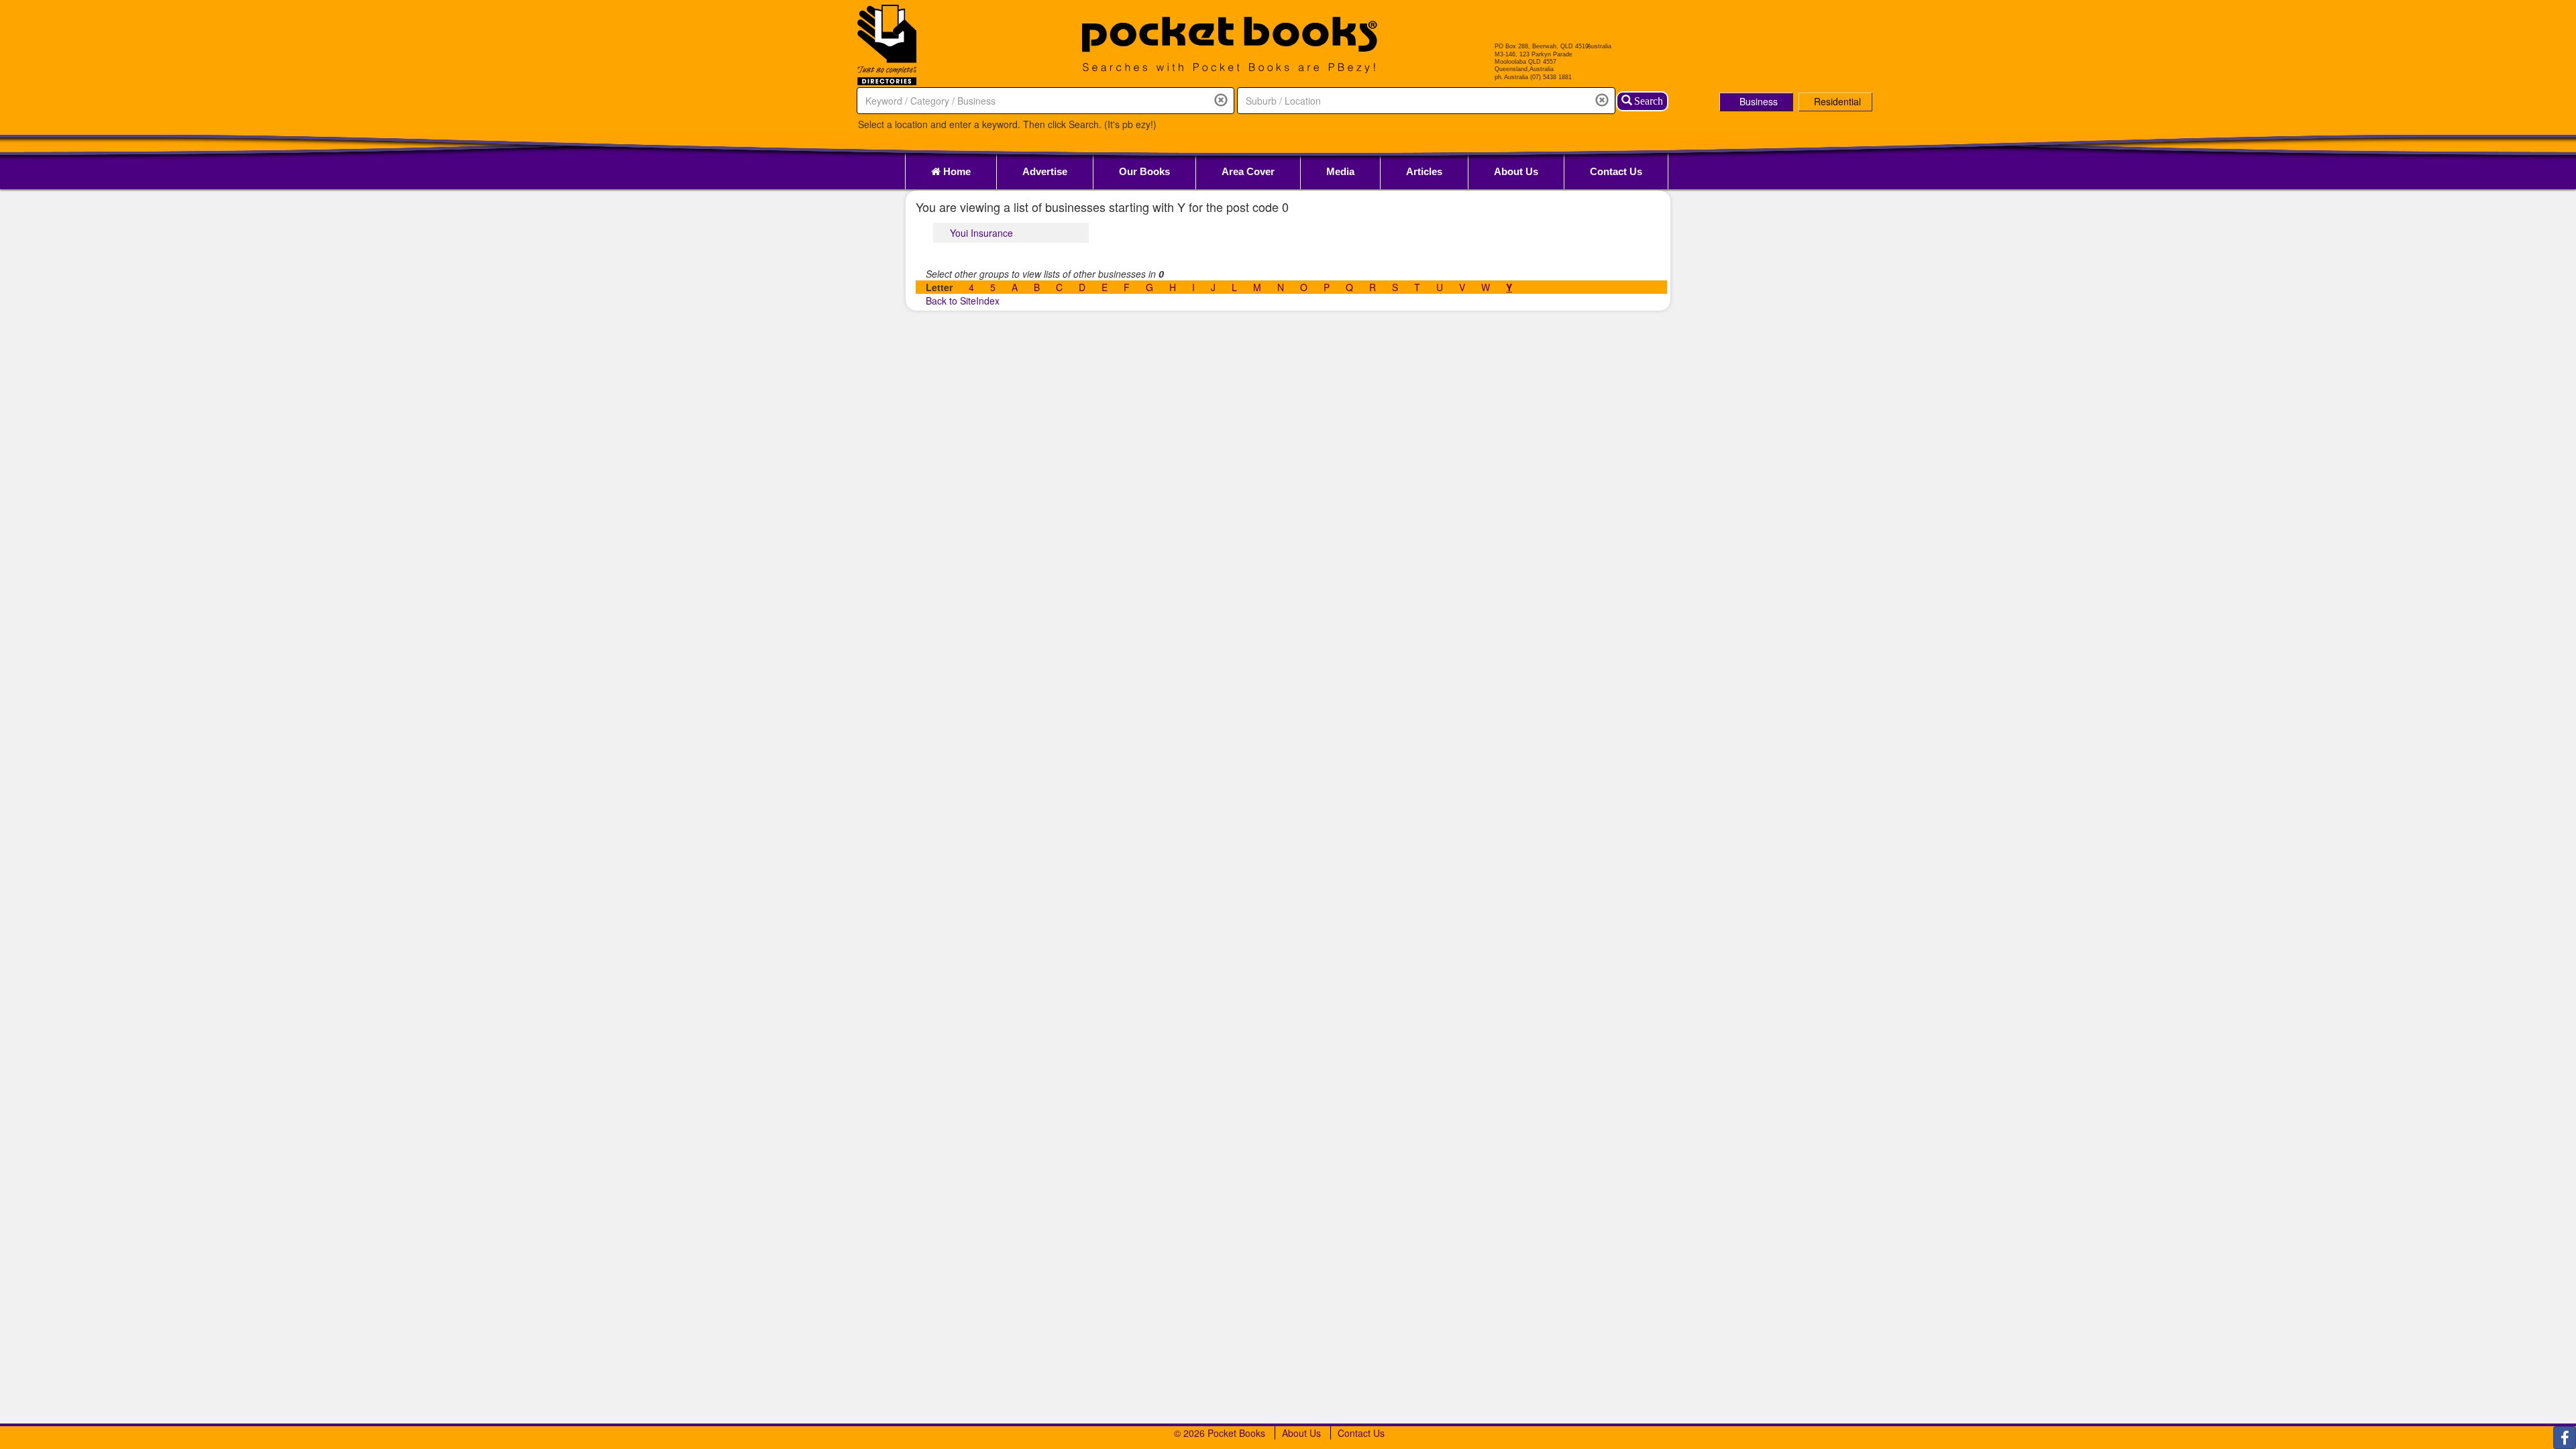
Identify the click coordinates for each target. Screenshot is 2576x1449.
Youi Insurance (981, 233)
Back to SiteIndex (963, 301)
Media (1340, 171)
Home (956, 171)
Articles (1424, 171)
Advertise (1045, 171)
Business (1759, 101)
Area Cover (1248, 171)
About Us (1516, 171)
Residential (1837, 101)
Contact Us (1616, 171)
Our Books (1144, 171)
